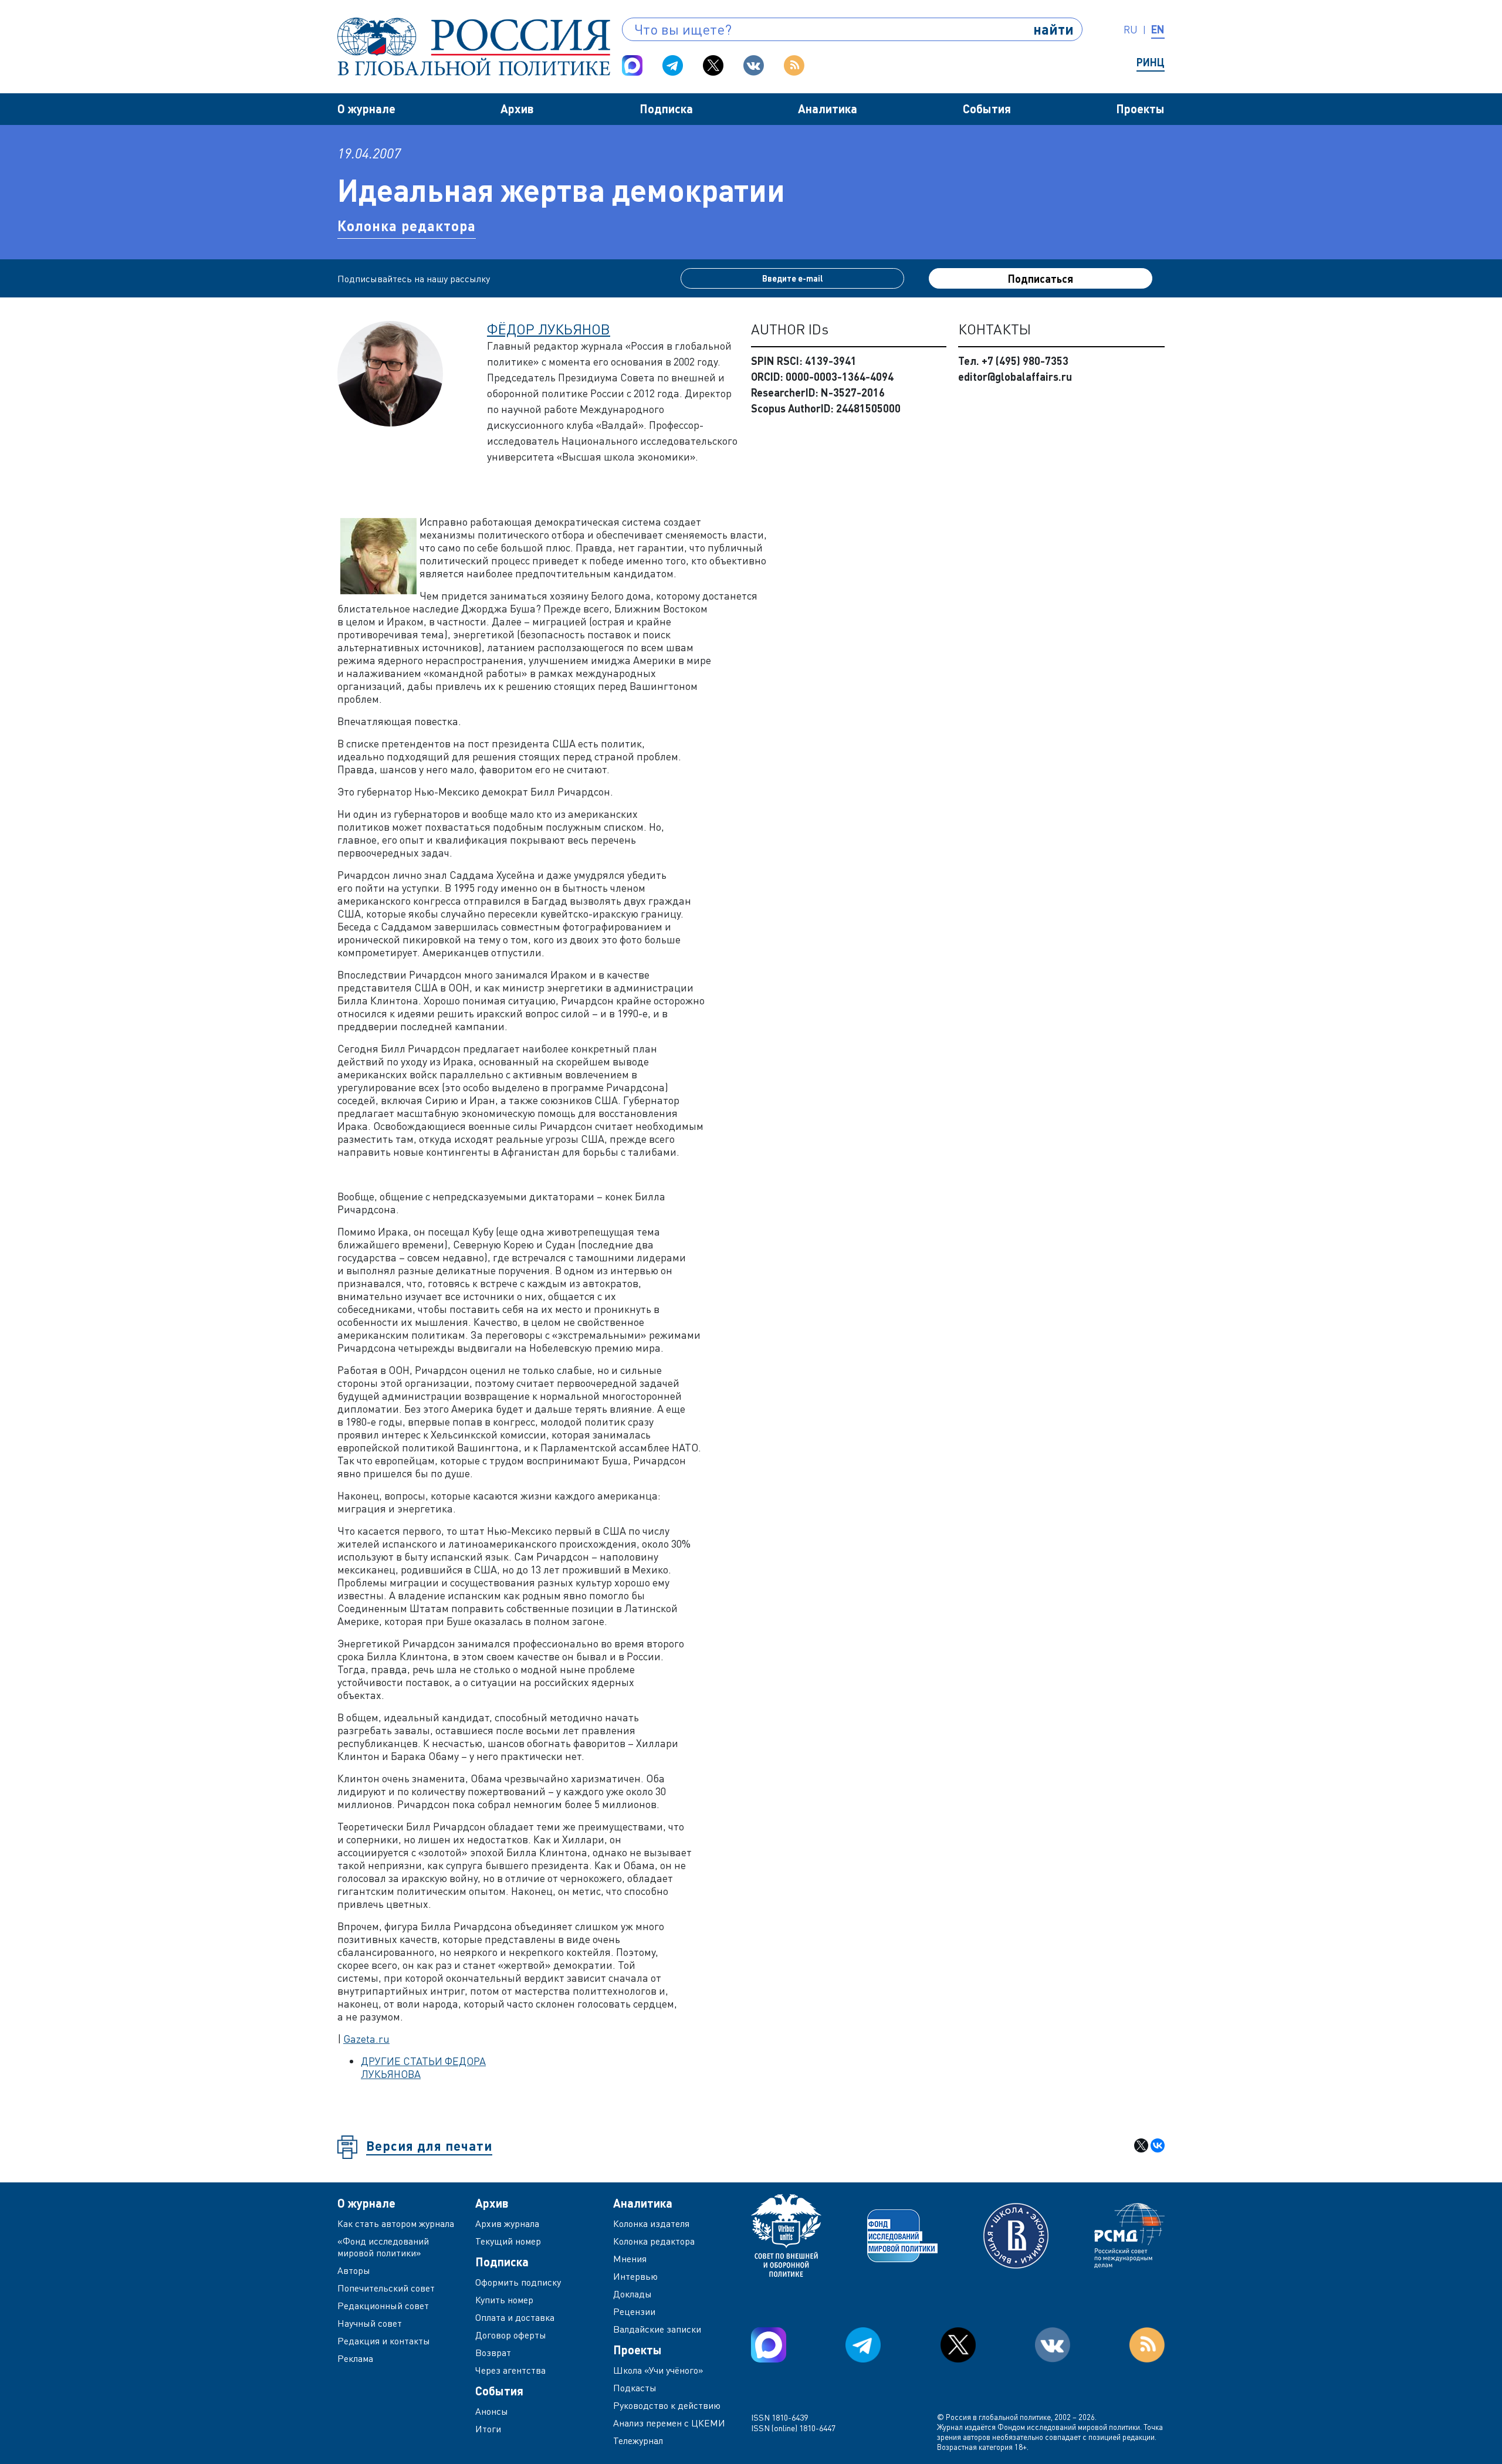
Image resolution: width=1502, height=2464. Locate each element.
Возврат (493, 2353)
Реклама (355, 2358)
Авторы (354, 2270)
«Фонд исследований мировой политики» (383, 2247)
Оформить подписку (518, 2282)
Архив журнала (507, 2223)
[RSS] (794, 65)
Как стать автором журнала (396, 2223)
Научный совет (370, 2323)
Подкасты (635, 2388)
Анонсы (492, 2411)
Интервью (635, 2276)
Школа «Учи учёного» (658, 2370)
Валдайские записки (657, 2329)
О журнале (366, 109)
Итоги (488, 2429)
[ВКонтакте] (1158, 2145)
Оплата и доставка (515, 2317)
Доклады (632, 2294)
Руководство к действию (667, 2405)
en (1158, 29)
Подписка (666, 109)
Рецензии (634, 2311)
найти (1053, 29)
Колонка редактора (407, 226)
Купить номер (504, 2300)
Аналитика (828, 109)
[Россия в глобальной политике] (474, 47)
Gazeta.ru (366, 2039)
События (987, 109)
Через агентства (510, 2370)
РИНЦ (1151, 62)
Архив (517, 109)
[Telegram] (673, 65)
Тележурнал (638, 2441)
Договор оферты (511, 2335)
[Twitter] (713, 65)
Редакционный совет (383, 2306)
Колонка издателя (651, 2223)
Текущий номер (508, 2241)
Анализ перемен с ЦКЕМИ (669, 2423)
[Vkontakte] (754, 65)
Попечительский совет (386, 2288)
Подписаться (1041, 279)
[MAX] (632, 65)
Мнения (630, 2259)
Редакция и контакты (384, 2341)
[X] (1141, 2145)
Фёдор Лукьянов (549, 329)
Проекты (1140, 109)
